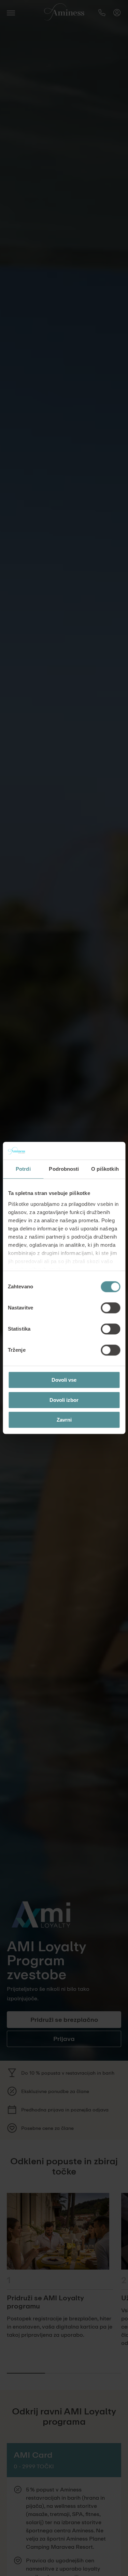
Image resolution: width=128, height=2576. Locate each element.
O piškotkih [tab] (105, 1169)
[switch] (110, 1308)
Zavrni (64, 1420)
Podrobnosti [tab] (64, 1169)
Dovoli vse (64, 1380)
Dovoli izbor (64, 1400)
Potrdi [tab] (23, 1169)
